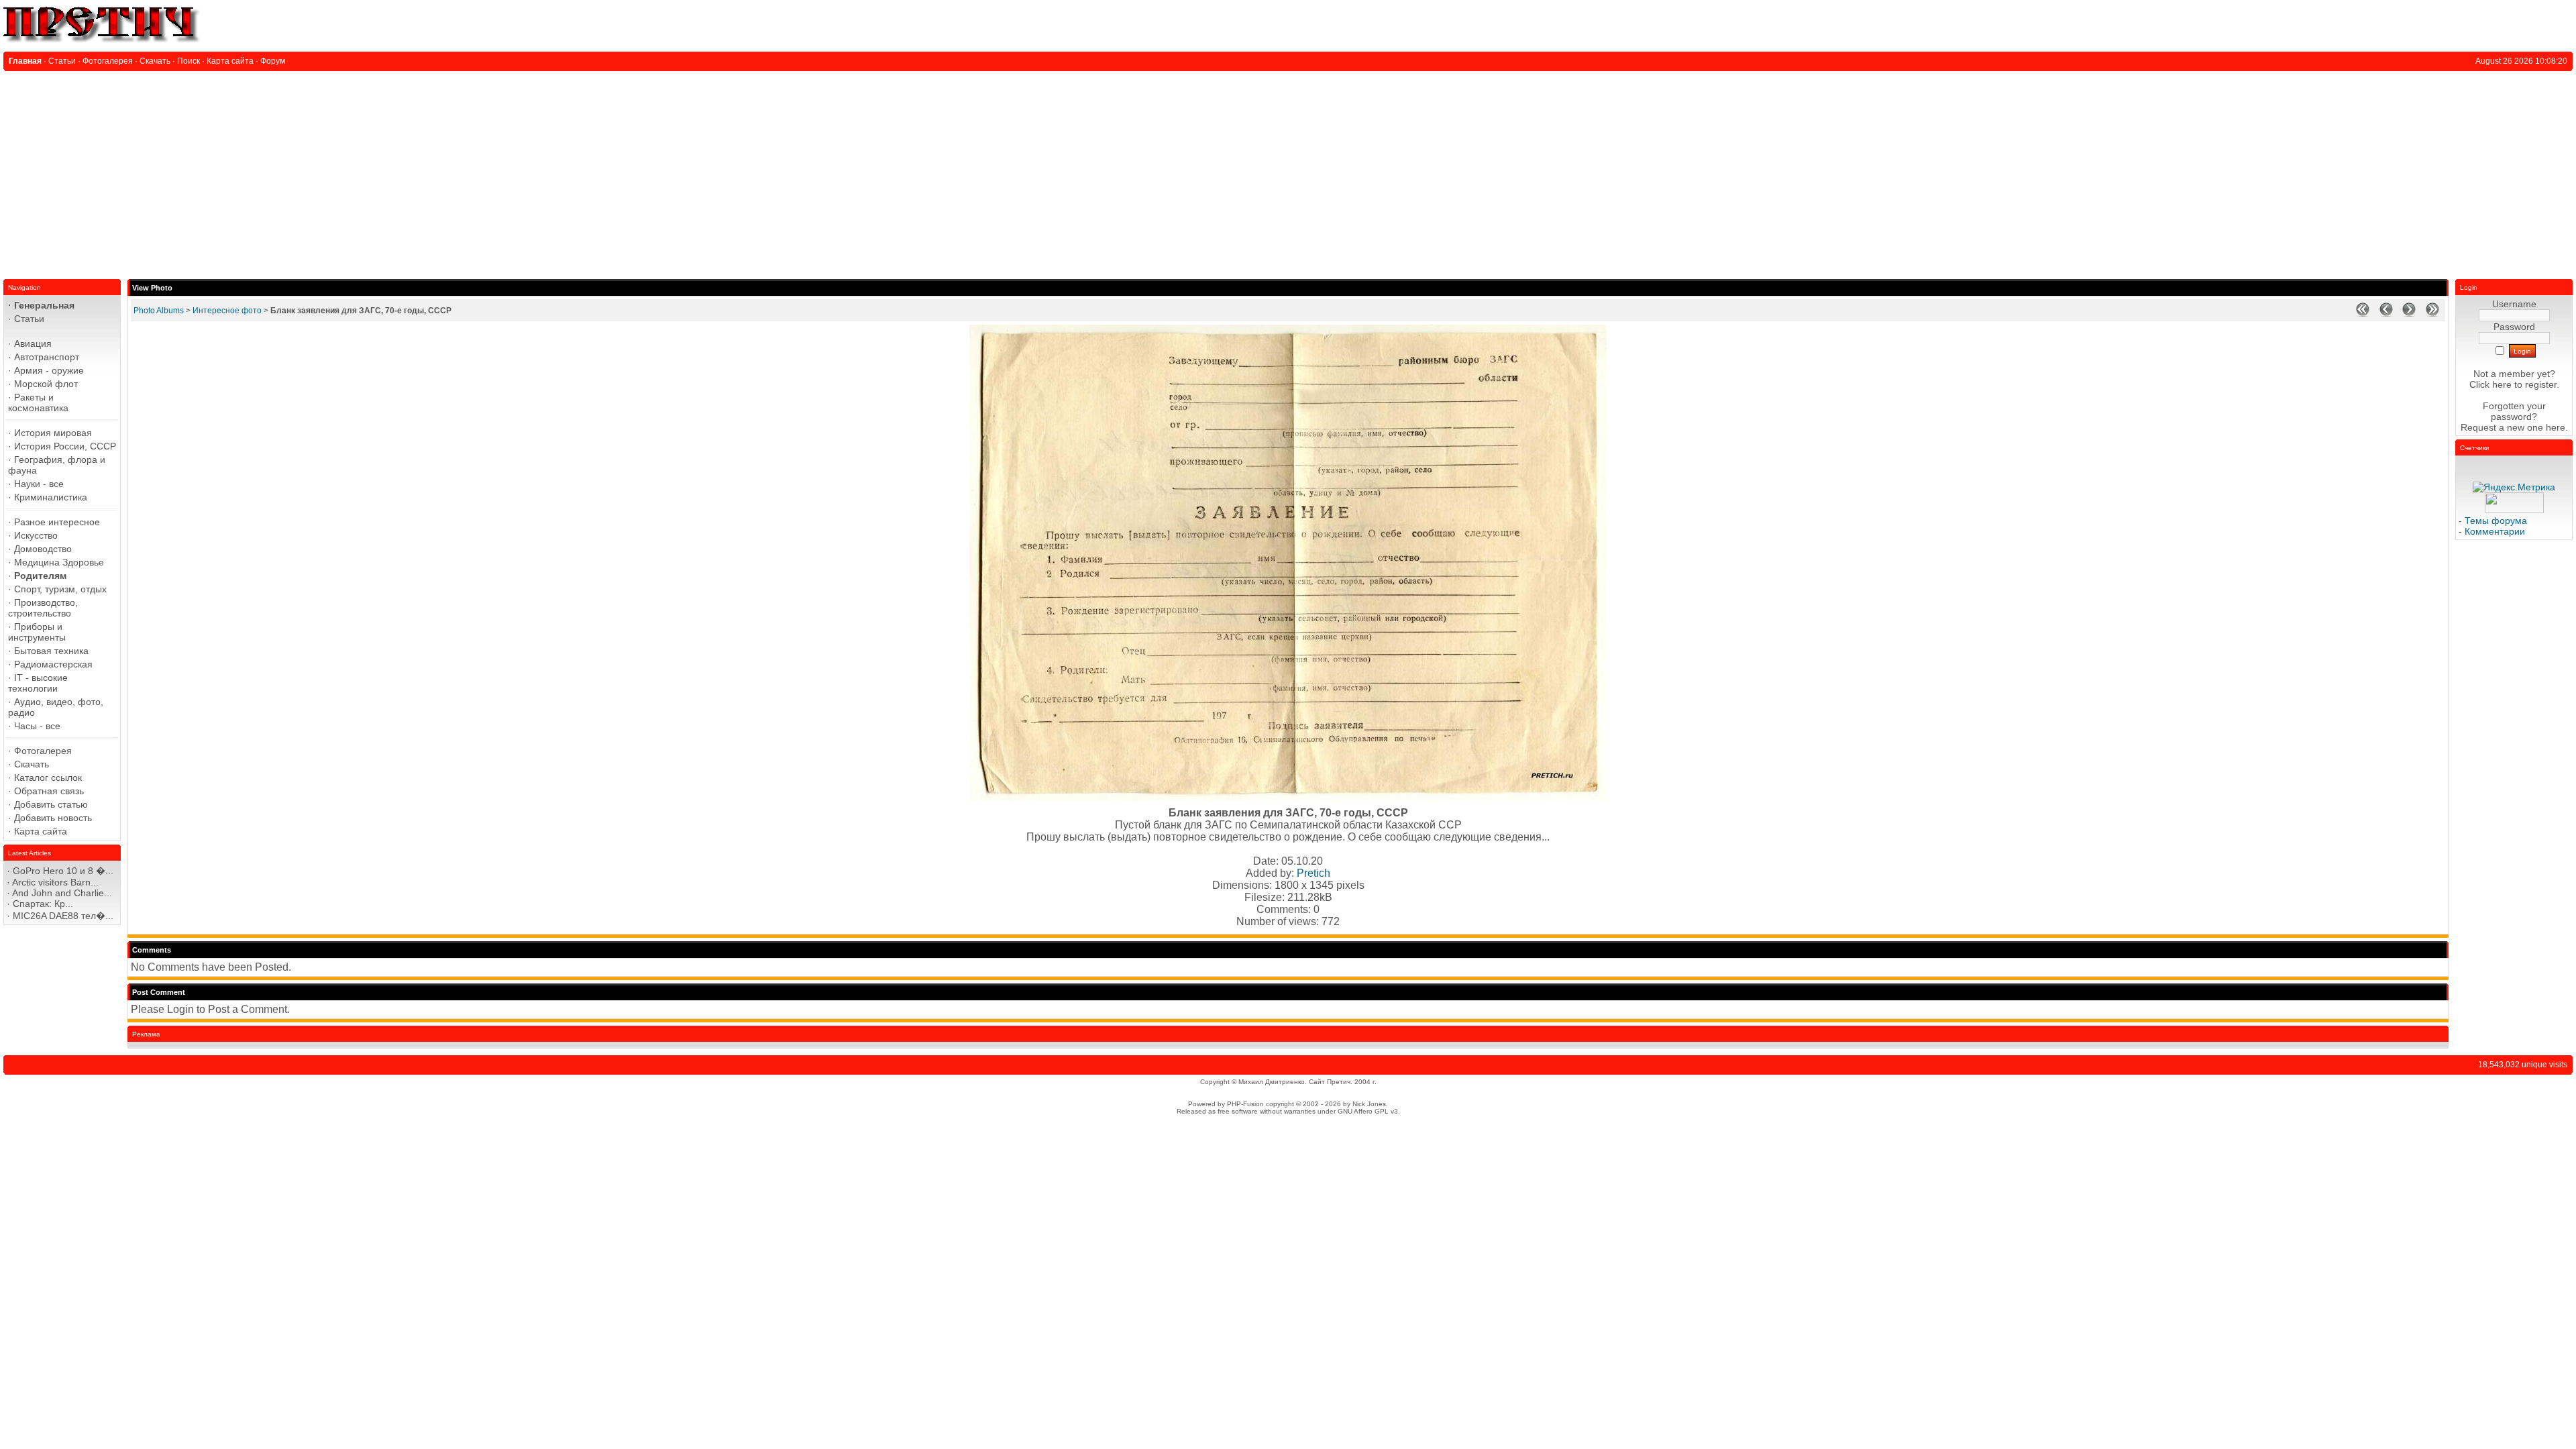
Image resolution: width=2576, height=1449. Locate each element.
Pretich (1313, 873)
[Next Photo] (2409, 314)
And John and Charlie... (62, 893)
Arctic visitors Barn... (55, 882)
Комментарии (2495, 531)
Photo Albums (159, 311)
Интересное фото (227, 311)
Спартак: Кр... (43, 904)
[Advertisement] (1288, 172)
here (2556, 427)
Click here (2490, 384)
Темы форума (2496, 521)
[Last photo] (2432, 314)
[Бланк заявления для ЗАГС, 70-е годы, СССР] (1288, 797)
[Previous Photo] (2386, 314)
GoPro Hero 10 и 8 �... (63, 871)
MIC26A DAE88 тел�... (63, 916)
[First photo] (2363, 314)
